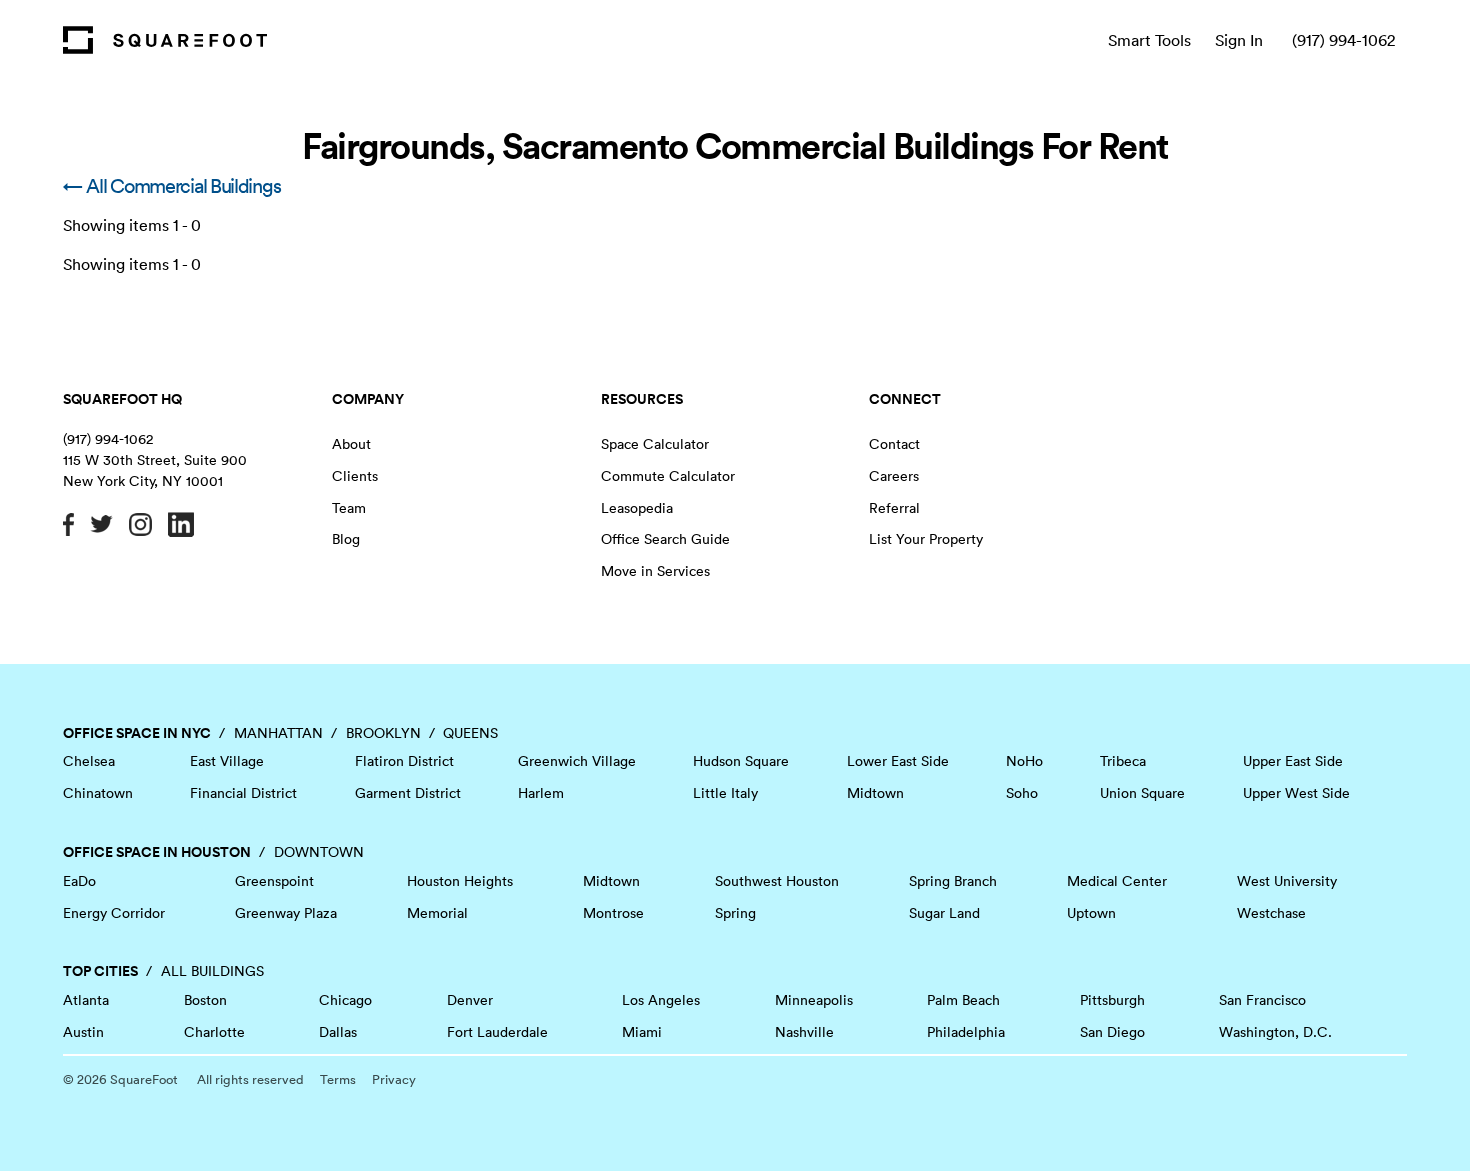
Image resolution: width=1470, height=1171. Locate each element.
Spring (735, 913)
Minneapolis (814, 1000)
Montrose (613, 913)
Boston (205, 1000)
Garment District (408, 793)
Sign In (1239, 40)
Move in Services (655, 571)
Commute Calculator (668, 476)
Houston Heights (460, 881)
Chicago (345, 1000)
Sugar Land (944, 913)
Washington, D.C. (1275, 1032)
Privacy (394, 1079)
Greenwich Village (577, 761)
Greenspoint (274, 881)
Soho (1022, 793)
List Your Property (926, 539)
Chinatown (98, 793)
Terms (338, 1079)
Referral (894, 508)
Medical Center (1117, 881)
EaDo (79, 881)
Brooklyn (383, 733)
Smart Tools (1149, 40)
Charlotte (214, 1032)
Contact (894, 444)
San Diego (1112, 1032)
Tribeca (1123, 761)
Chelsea (89, 761)
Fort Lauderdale (497, 1032)
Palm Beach (963, 1000)
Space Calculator (655, 444)
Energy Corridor (114, 913)
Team (349, 508)
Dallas (338, 1032)
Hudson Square (741, 761)
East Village (227, 761)
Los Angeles (661, 1000)
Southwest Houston (777, 881)
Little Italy (725, 793)
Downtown (319, 852)
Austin (83, 1032)
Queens (470, 733)
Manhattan (278, 733)
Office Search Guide (665, 539)
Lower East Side (898, 761)
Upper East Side (1293, 761)
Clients (355, 476)
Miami (642, 1032)
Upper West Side (1296, 793)
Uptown (1091, 913)
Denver (470, 1000)
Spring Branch (953, 881)
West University (1287, 881)
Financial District (243, 793)
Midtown (875, 793)
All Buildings (212, 971)
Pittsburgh (1112, 1000)
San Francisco (1262, 1000)
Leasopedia (637, 508)
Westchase (1271, 913)
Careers (894, 476)
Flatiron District (404, 761)
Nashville (804, 1032)
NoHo (1024, 761)
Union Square (1142, 793)
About (351, 444)
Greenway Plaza (286, 913)
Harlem (541, 793)
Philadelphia (966, 1032)
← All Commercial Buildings (171, 186)
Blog (346, 539)
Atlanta (86, 1000)
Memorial (437, 913)
